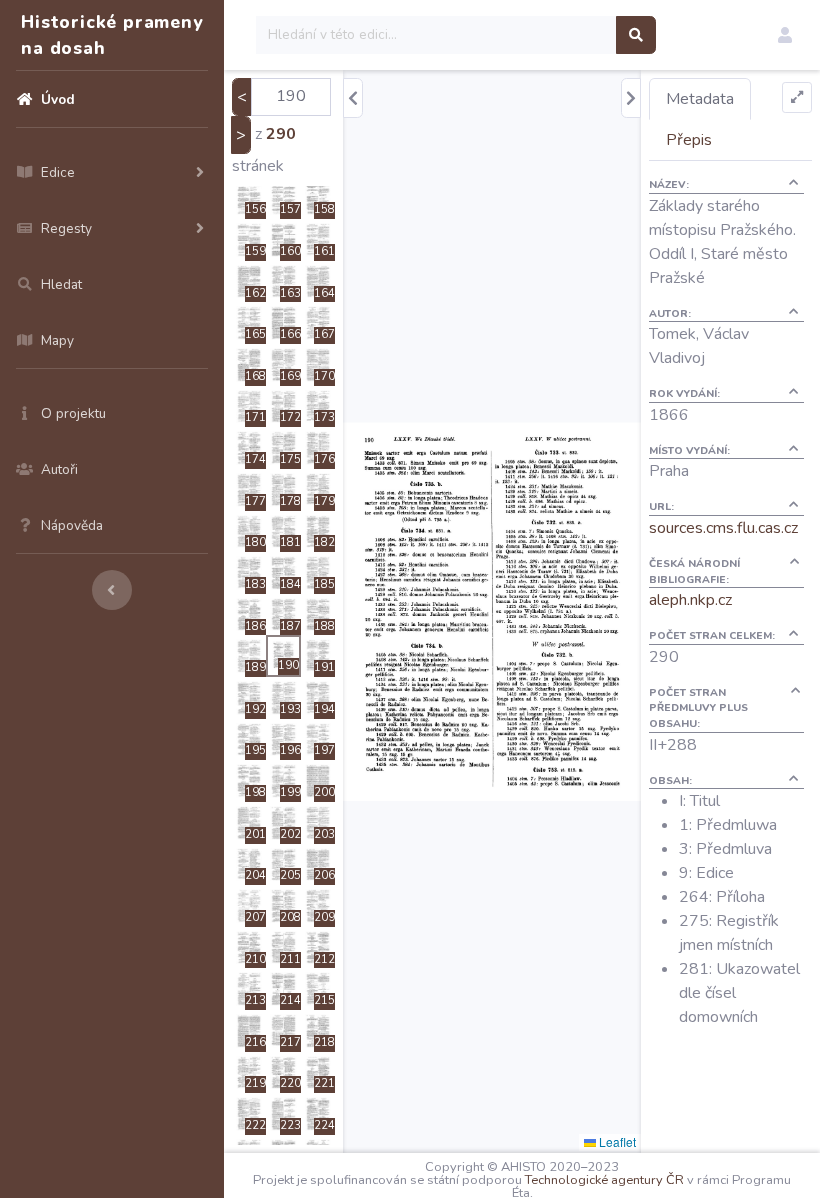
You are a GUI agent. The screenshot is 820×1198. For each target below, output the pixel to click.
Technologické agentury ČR (604, 1180)
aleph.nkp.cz (690, 600)
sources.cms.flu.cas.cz (723, 528)
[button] (785, 35)
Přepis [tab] (689, 140)
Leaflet (616, 1141)
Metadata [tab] (700, 99)
